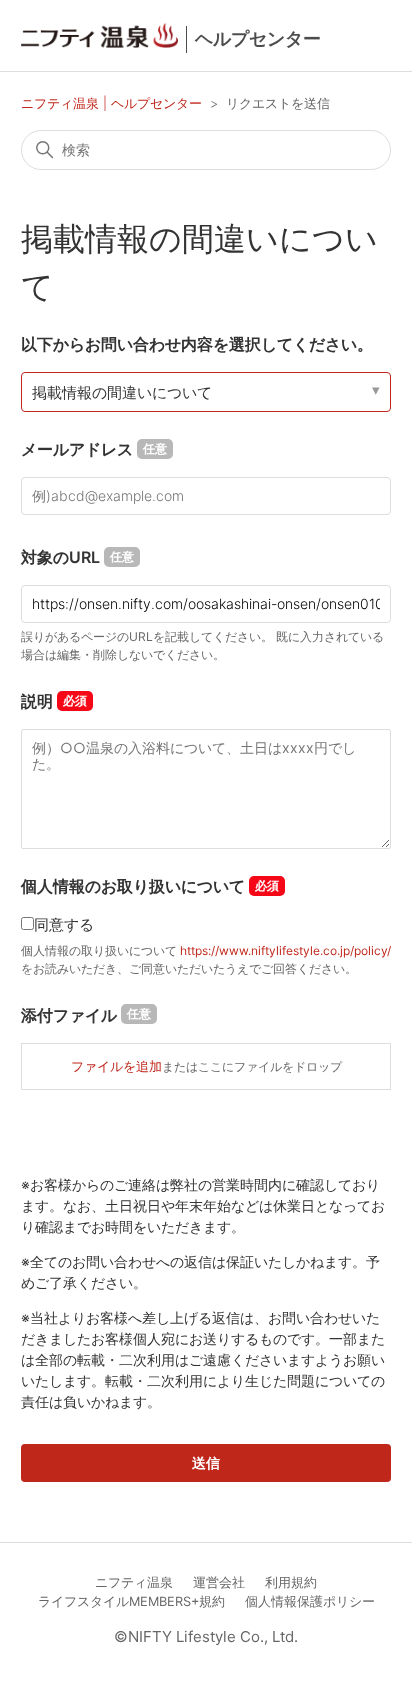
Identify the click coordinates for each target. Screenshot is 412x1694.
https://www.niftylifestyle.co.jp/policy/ (285, 950)
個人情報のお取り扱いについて (133, 886)
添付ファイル (86, 1015)
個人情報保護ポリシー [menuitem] (310, 1601)
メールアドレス (94, 449)
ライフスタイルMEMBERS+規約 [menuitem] (131, 1601)
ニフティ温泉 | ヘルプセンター (113, 103)
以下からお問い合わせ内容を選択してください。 (197, 344)
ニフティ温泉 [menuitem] (134, 1582)
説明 (37, 701)
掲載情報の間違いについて (122, 392)
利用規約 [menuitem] (291, 1582)
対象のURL (77, 557)
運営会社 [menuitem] (219, 1582)
